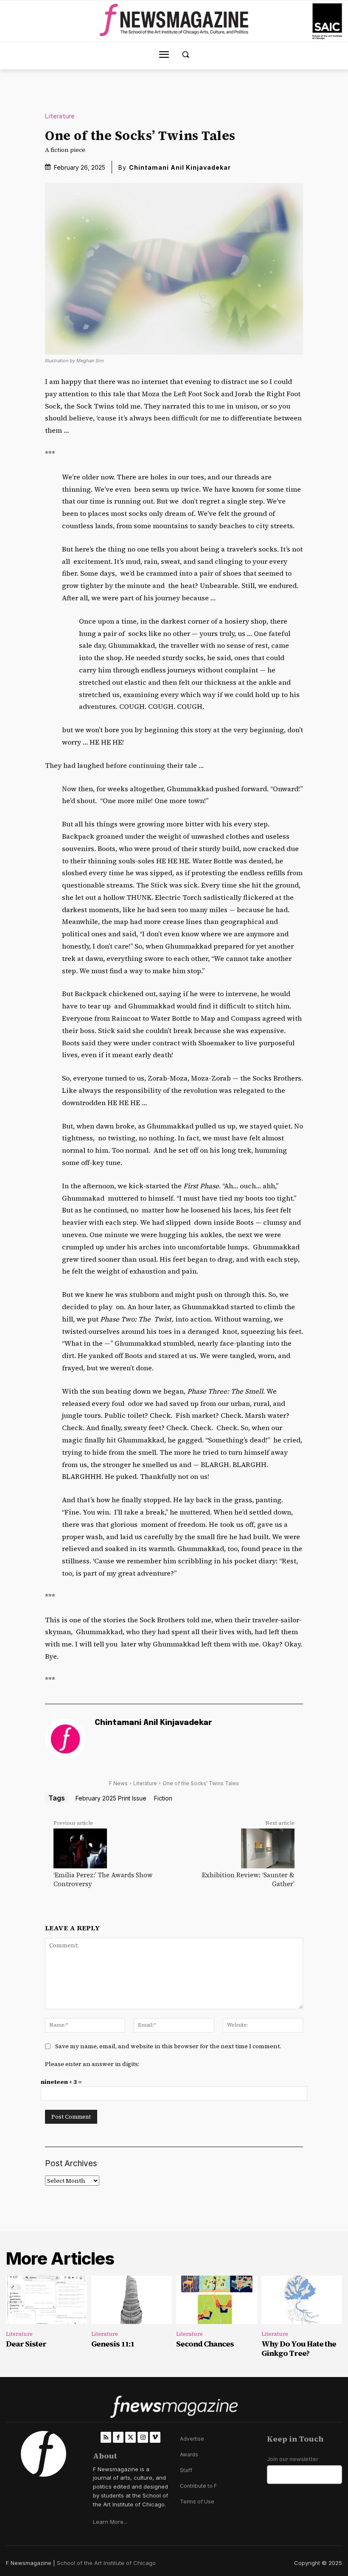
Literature (60, 116)
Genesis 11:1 (113, 2344)
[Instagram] (143, 2437)
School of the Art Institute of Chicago (106, 2563)
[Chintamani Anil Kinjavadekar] (65, 1739)
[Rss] (106, 2437)
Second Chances (205, 2344)
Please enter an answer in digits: (92, 2064)
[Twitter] (130, 2437)
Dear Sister (26, 2344)
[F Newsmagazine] (327, 21)
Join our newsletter (293, 2459)
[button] (186, 55)
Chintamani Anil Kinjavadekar (180, 167)
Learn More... (110, 2522)
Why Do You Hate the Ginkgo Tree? (299, 2348)
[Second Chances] (217, 2300)
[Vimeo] (155, 2437)
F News (118, 1783)
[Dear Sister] (46, 2300)
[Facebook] (118, 2437)
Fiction (163, 1798)
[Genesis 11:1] (132, 2300)
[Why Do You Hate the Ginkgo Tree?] (302, 2300)
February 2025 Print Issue (111, 1798)
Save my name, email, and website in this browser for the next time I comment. (168, 2046)
